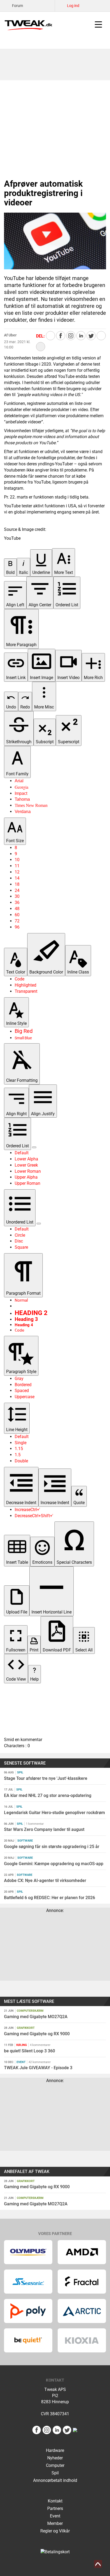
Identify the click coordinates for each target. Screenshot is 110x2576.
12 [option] (17, 872)
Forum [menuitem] (17, 6)
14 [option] (17, 878)
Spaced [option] (22, 1391)
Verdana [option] (23, 812)
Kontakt (55, 2501)
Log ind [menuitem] (73, 6)
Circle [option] (20, 1235)
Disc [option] (19, 1241)
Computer (55, 2465)
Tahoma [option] (22, 799)
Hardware (55, 2450)
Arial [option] (19, 781)
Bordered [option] (23, 1385)
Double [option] (21, 1461)
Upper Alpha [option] (26, 1177)
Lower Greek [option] (26, 1165)
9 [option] (16, 854)
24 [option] (17, 890)
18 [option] (17, 884)
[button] (10, 568)
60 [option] (17, 915)
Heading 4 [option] (24, 1325)
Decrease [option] (34, 1516)
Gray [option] (19, 1379)
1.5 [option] (18, 1455)
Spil (55, 2473)
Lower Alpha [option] (26, 1159)
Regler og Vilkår (55, 2531)
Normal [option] (21, 1300)
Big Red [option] (24, 1031)
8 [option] (16, 848)
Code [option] (19, 979)
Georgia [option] (21, 787)
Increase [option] (27, 1510)
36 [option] (17, 902)
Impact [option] (21, 793)
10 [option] (17, 860)
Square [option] (21, 1247)
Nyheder (55, 2458)
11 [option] (17, 866)
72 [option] (17, 921)
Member (55, 2523)
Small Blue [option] (23, 1038)
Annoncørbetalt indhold (55, 2480)
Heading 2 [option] (31, 1313)
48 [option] (17, 909)
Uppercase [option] (25, 1397)
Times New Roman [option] (31, 805)
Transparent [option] (26, 991)
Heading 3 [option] (26, 1319)
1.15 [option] (19, 1449)
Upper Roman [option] (27, 1183)
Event (55, 2516)
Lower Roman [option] (28, 1171)
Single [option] (21, 1443)
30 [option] (17, 896)
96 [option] (17, 927)
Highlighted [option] (25, 985)
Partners (55, 2508)
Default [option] (22, 1153)
